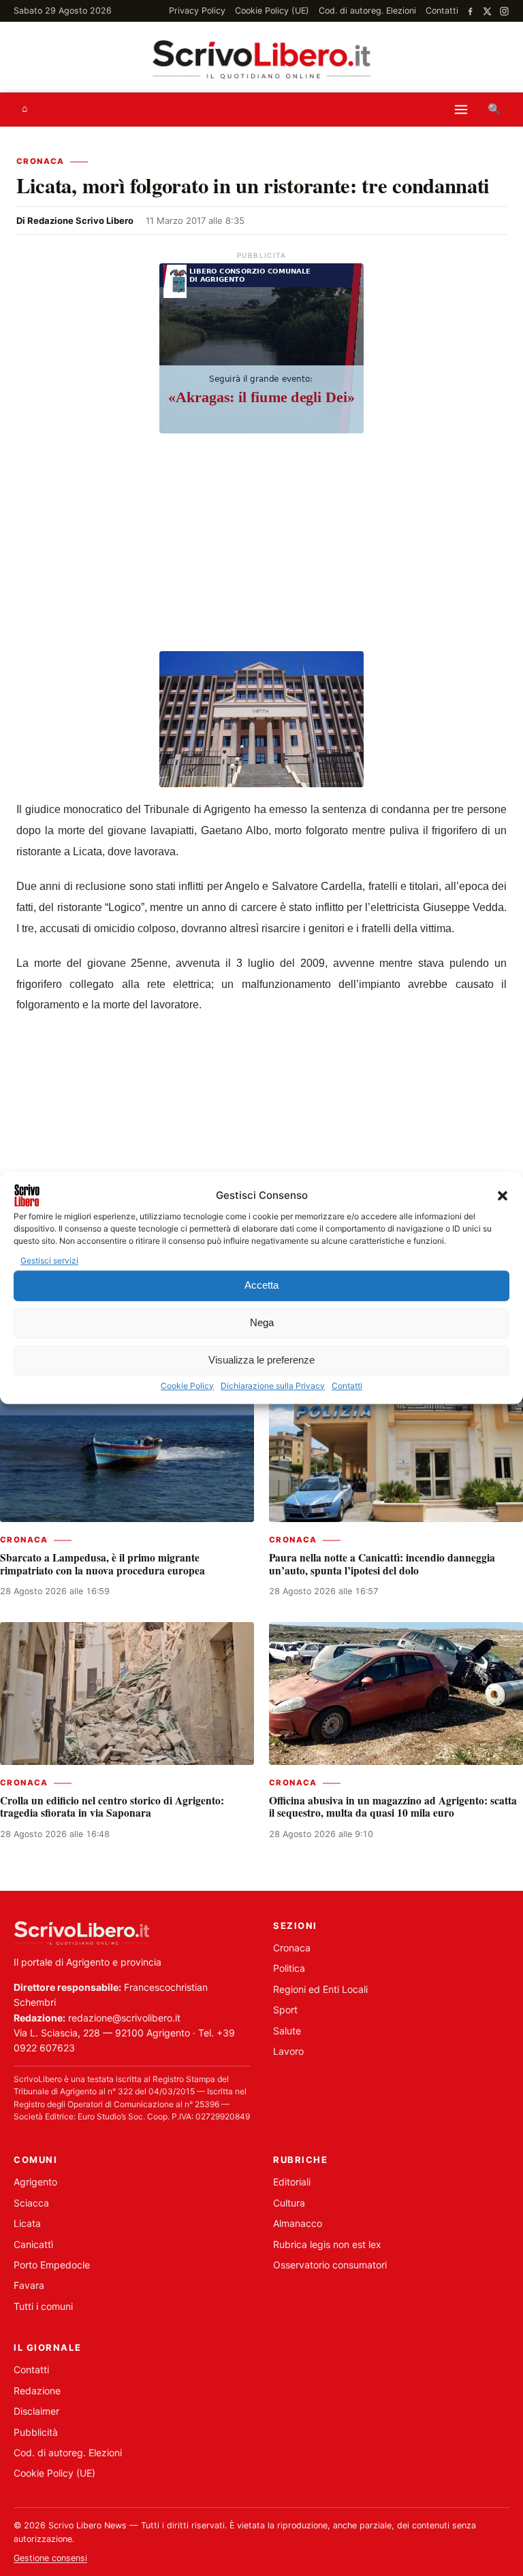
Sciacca (31, 2203)
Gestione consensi (50, 2558)
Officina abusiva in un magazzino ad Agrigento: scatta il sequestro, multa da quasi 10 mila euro (393, 1806)
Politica (289, 1968)
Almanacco (298, 2223)
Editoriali (292, 2182)
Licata (27, 2223)
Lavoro (288, 2051)
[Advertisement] (261, 544)
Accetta (261, 1286)
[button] (503, 1195)
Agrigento (35, 2182)
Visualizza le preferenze (261, 1360)
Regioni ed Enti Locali (320, 1989)
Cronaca (41, 161)
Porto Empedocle (52, 2265)
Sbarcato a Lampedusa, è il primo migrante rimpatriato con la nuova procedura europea (102, 1564)
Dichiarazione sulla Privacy (273, 1386)
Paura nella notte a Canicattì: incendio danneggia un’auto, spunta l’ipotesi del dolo (382, 1564)
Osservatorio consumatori (330, 2265)
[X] (487, 11)
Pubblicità (36, 2432)
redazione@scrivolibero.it (124, 2018)
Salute (287, 2031)
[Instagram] (504, 11)
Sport (285, 2010)
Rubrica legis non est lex (327, 2244)
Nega (262, 1323)
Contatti (347, 1386)
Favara (29, 2285)
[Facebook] (470, 11)
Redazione (37, 2391)
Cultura (289, 2203)
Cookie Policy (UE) (272, 11)
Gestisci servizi (49, 1260)
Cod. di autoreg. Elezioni (367, 11)
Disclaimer (36, 2411)
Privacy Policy (197, 11)
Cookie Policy (187, 1386)
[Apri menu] (461, 110)
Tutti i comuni (43, 2306)
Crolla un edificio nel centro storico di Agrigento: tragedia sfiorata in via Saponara (112, 1806)
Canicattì (33, 2244)
